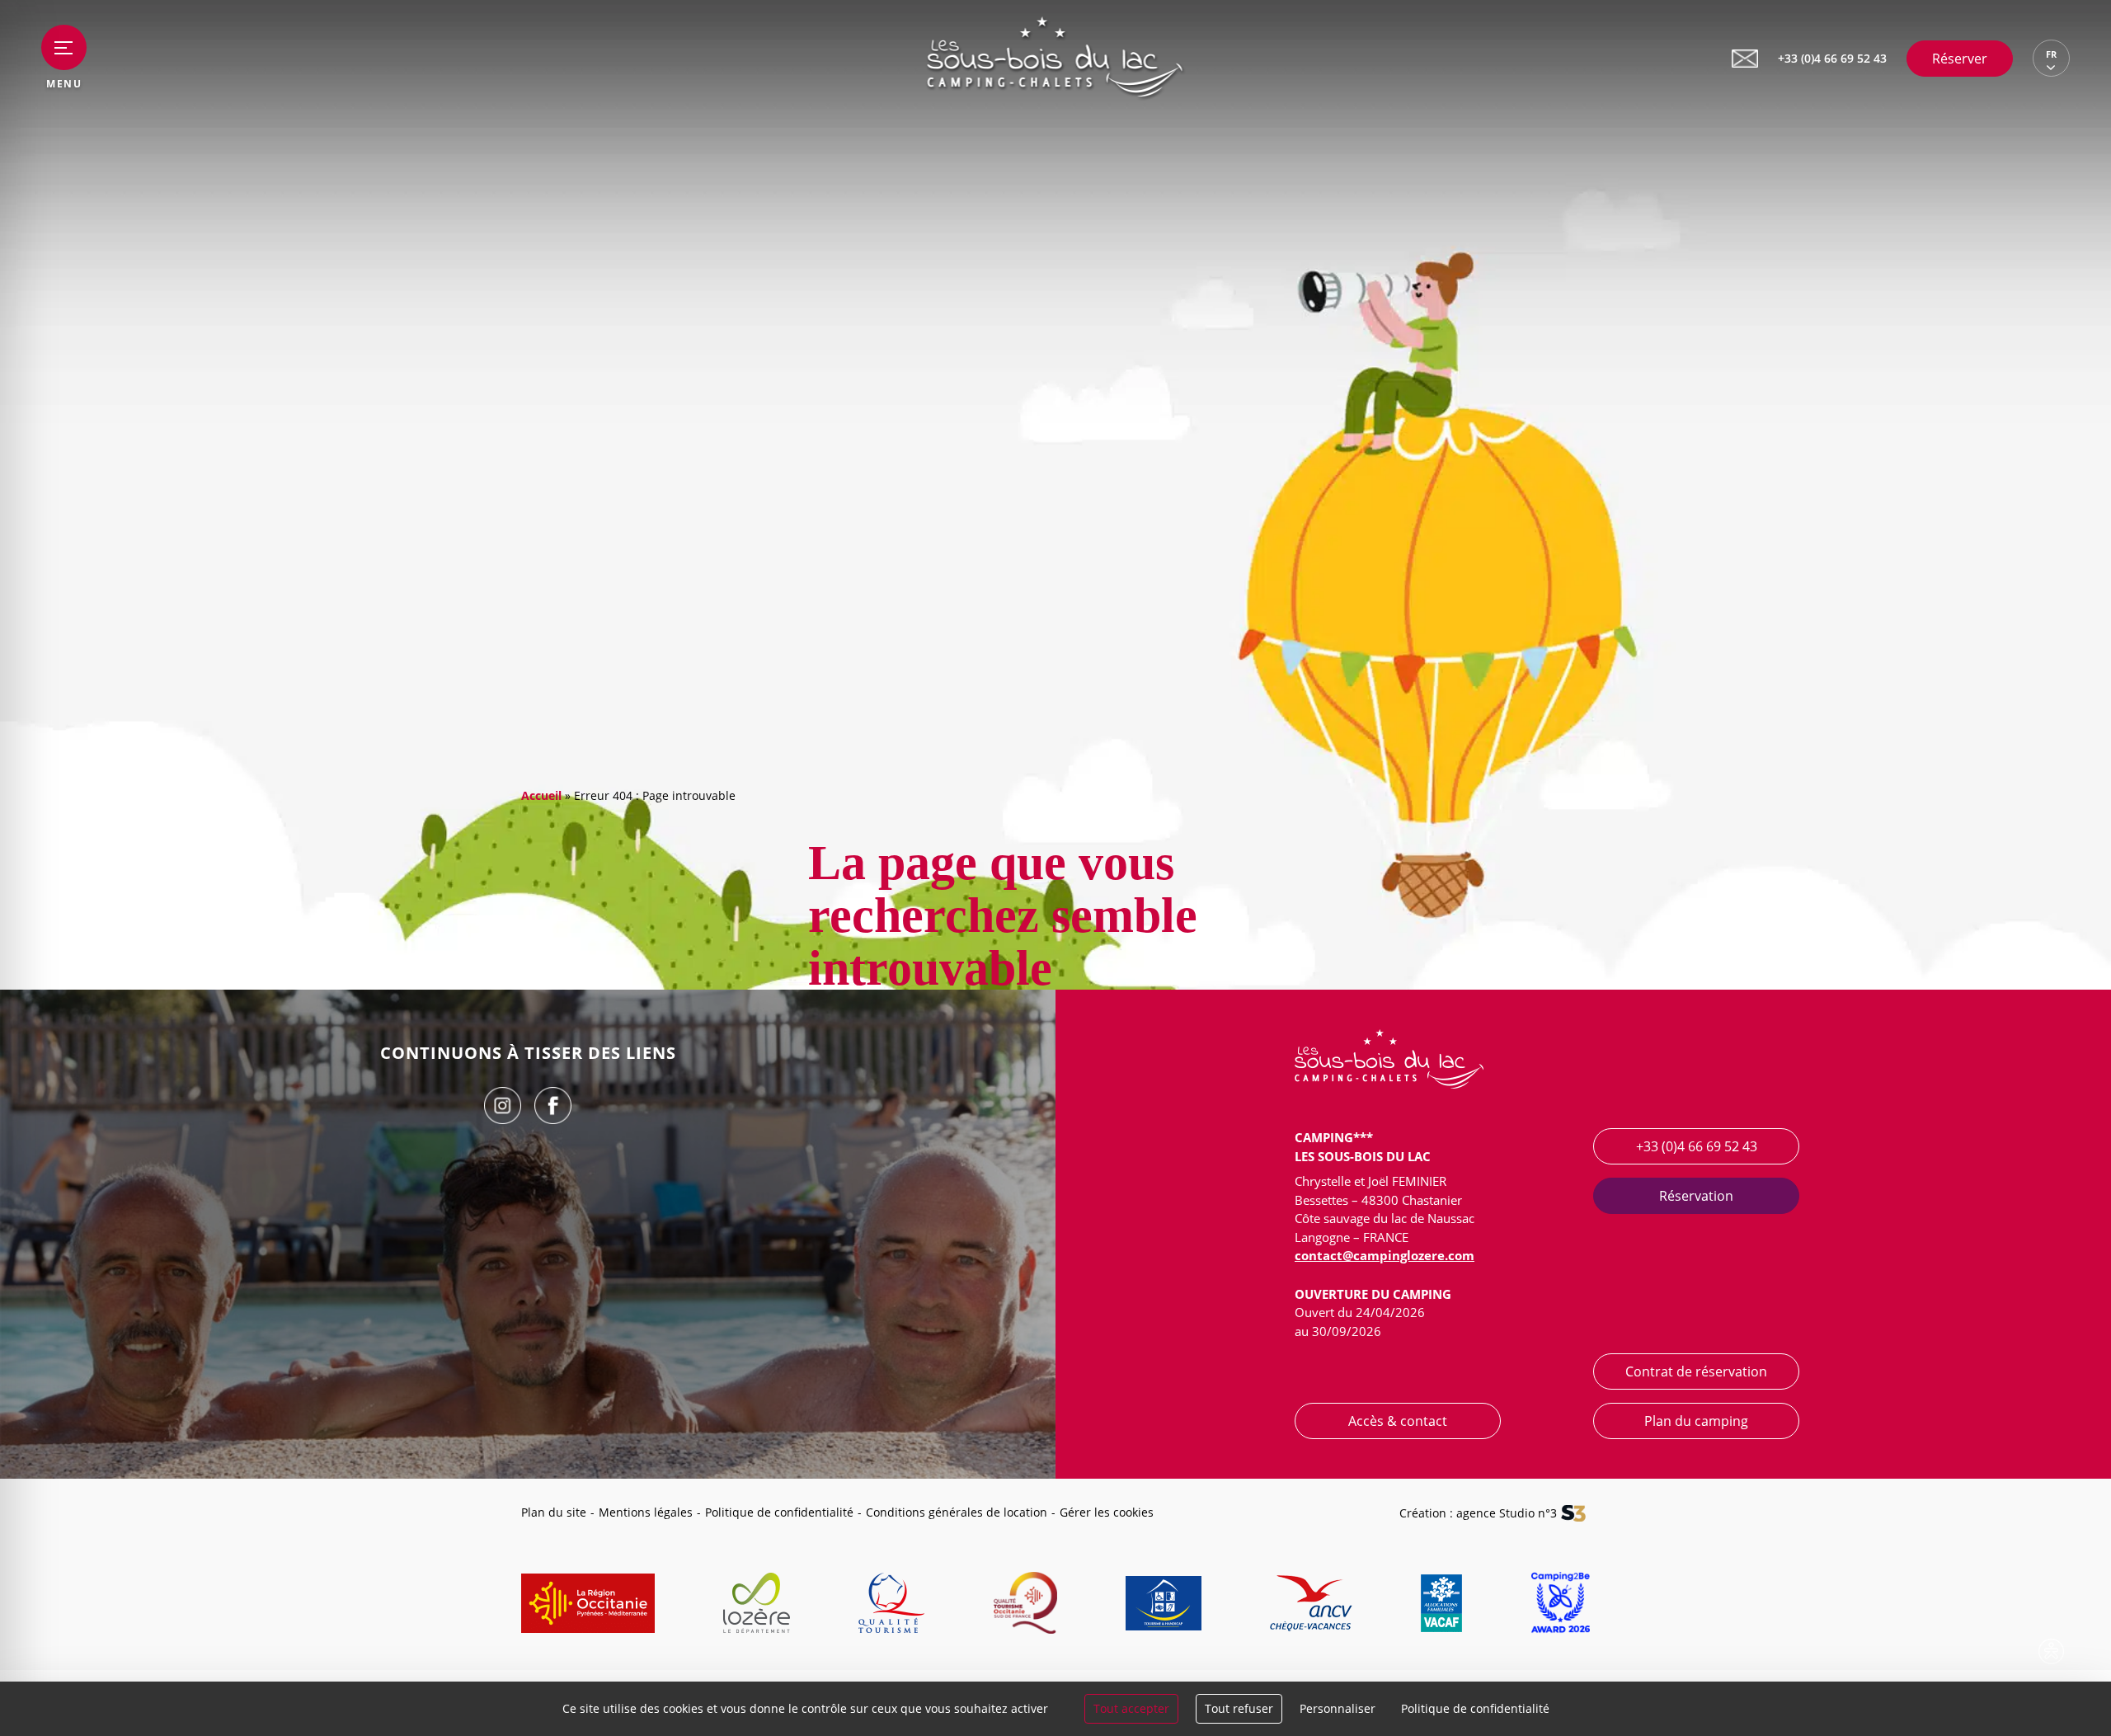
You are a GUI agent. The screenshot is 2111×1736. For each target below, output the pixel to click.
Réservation (1696, 1196)
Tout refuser (1239, 1708)
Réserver (1960, 59)
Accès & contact (1398, 1421)
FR (2051, 54)
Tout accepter (1131, 1708)
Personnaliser (1338, 1708)
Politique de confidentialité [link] (1475, 1708)
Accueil (541, 795)
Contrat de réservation (1696, 1371)
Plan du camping (1696, 1421)
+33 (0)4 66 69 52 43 (1697, 1146)
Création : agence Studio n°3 (1478, 1513)
